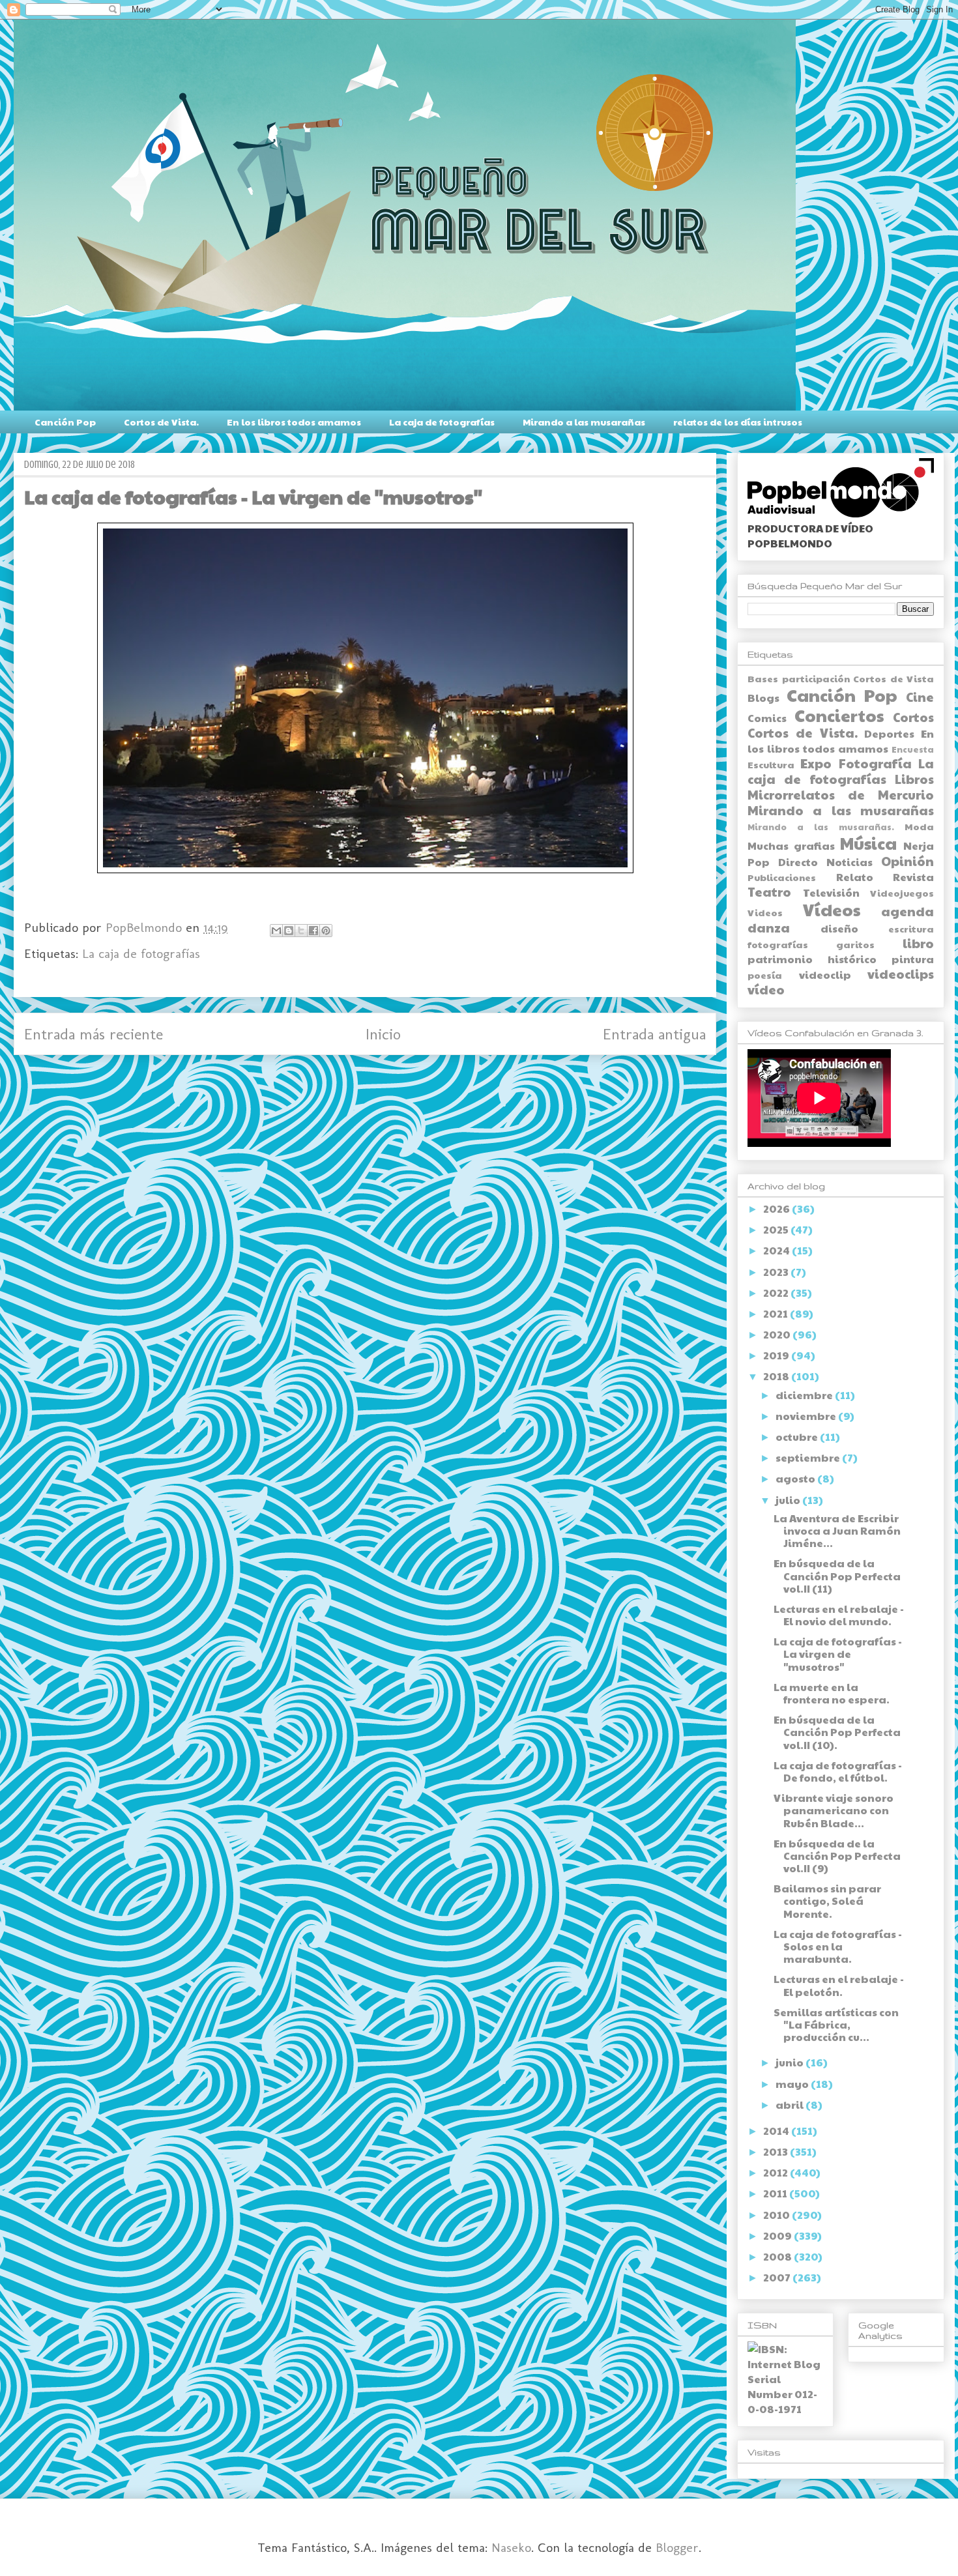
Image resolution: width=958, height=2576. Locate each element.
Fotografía (875, 763)
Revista (913, 877)
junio (791, 2062)
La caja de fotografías (442, 422)
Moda (919, 826)
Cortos (913, 717)
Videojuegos (902, 893)
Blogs (763, 698)
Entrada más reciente (94, 1034)
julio (789, 1500)
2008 (778, 2256)
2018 (777, 1376)
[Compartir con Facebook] (313, 931)
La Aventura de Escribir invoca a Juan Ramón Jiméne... (837, 1530)
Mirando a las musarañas (584, 422)
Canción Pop (65, 422)
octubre (798, 1437)
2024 (777, 1250)
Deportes (889, 733)
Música (868, 843)
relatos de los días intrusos (738, 422)
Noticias (849, 862)
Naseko (511, 2547)
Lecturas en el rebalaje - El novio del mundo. (839, 1615)
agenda (907, 911)
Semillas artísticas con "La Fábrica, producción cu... (836, 2024)
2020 (778, 1334)
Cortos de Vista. (161, 422)
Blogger (677, 2547)
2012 (777, 2172)
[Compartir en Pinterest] (326, 931)
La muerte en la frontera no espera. (832, 1693)
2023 (777, 1272)
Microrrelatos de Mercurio (841, 794)
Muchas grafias (791, 846)
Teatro (769, 891)
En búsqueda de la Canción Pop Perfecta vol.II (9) (837, 1856)
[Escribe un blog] (289, 931)
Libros (914, 779)
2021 (777, 1313)
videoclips (901, 974)
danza (769, 927)
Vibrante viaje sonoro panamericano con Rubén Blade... (834, 1810)
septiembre (809, 1457)
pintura (913, 959)
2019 (777, 1355)
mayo (793, 2084)
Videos (765, 912)
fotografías (778, 944)
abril (791, 2105)
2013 (777, 2151)
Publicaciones (782, 877)
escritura (911, 929)
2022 (777, 1293)
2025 (777, 1229)
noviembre (807, 1416)
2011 (776, 2193)
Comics (767, 718)
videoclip (825, 975)
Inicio (383, 1034)
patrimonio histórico (812, 959)
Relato (855, 877)
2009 (778, 2236)
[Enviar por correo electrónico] (276, 931)
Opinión (907, 861)
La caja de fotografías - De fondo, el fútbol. (838, 1771)
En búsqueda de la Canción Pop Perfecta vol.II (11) (837, 1575)
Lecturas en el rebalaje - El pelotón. (839, 1985)
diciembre (805, 1395)
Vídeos (832, 909)
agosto (796, 1478)
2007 (778, 2277)
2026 (777, 1208)
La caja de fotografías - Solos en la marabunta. (838, 1946)
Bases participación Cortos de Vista (841, 678)
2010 (777, 2215)
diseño (839, 928)
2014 (777, 2131)
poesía (765, 975)
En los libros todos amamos (294, 422)
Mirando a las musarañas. (821, 827)
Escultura (771, 764)
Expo (816, 763)
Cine (920, 697)
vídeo (766, 989)
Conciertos (839, 715)
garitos (855, 944)
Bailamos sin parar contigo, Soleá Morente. (827, 1901)
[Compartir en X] (301, 931)
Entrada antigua (654, 1034)
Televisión (831, 892)
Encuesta (913, 749)
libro (918, 943)
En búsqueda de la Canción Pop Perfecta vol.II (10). (837, 1732)
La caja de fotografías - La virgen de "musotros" (838, 1654)
